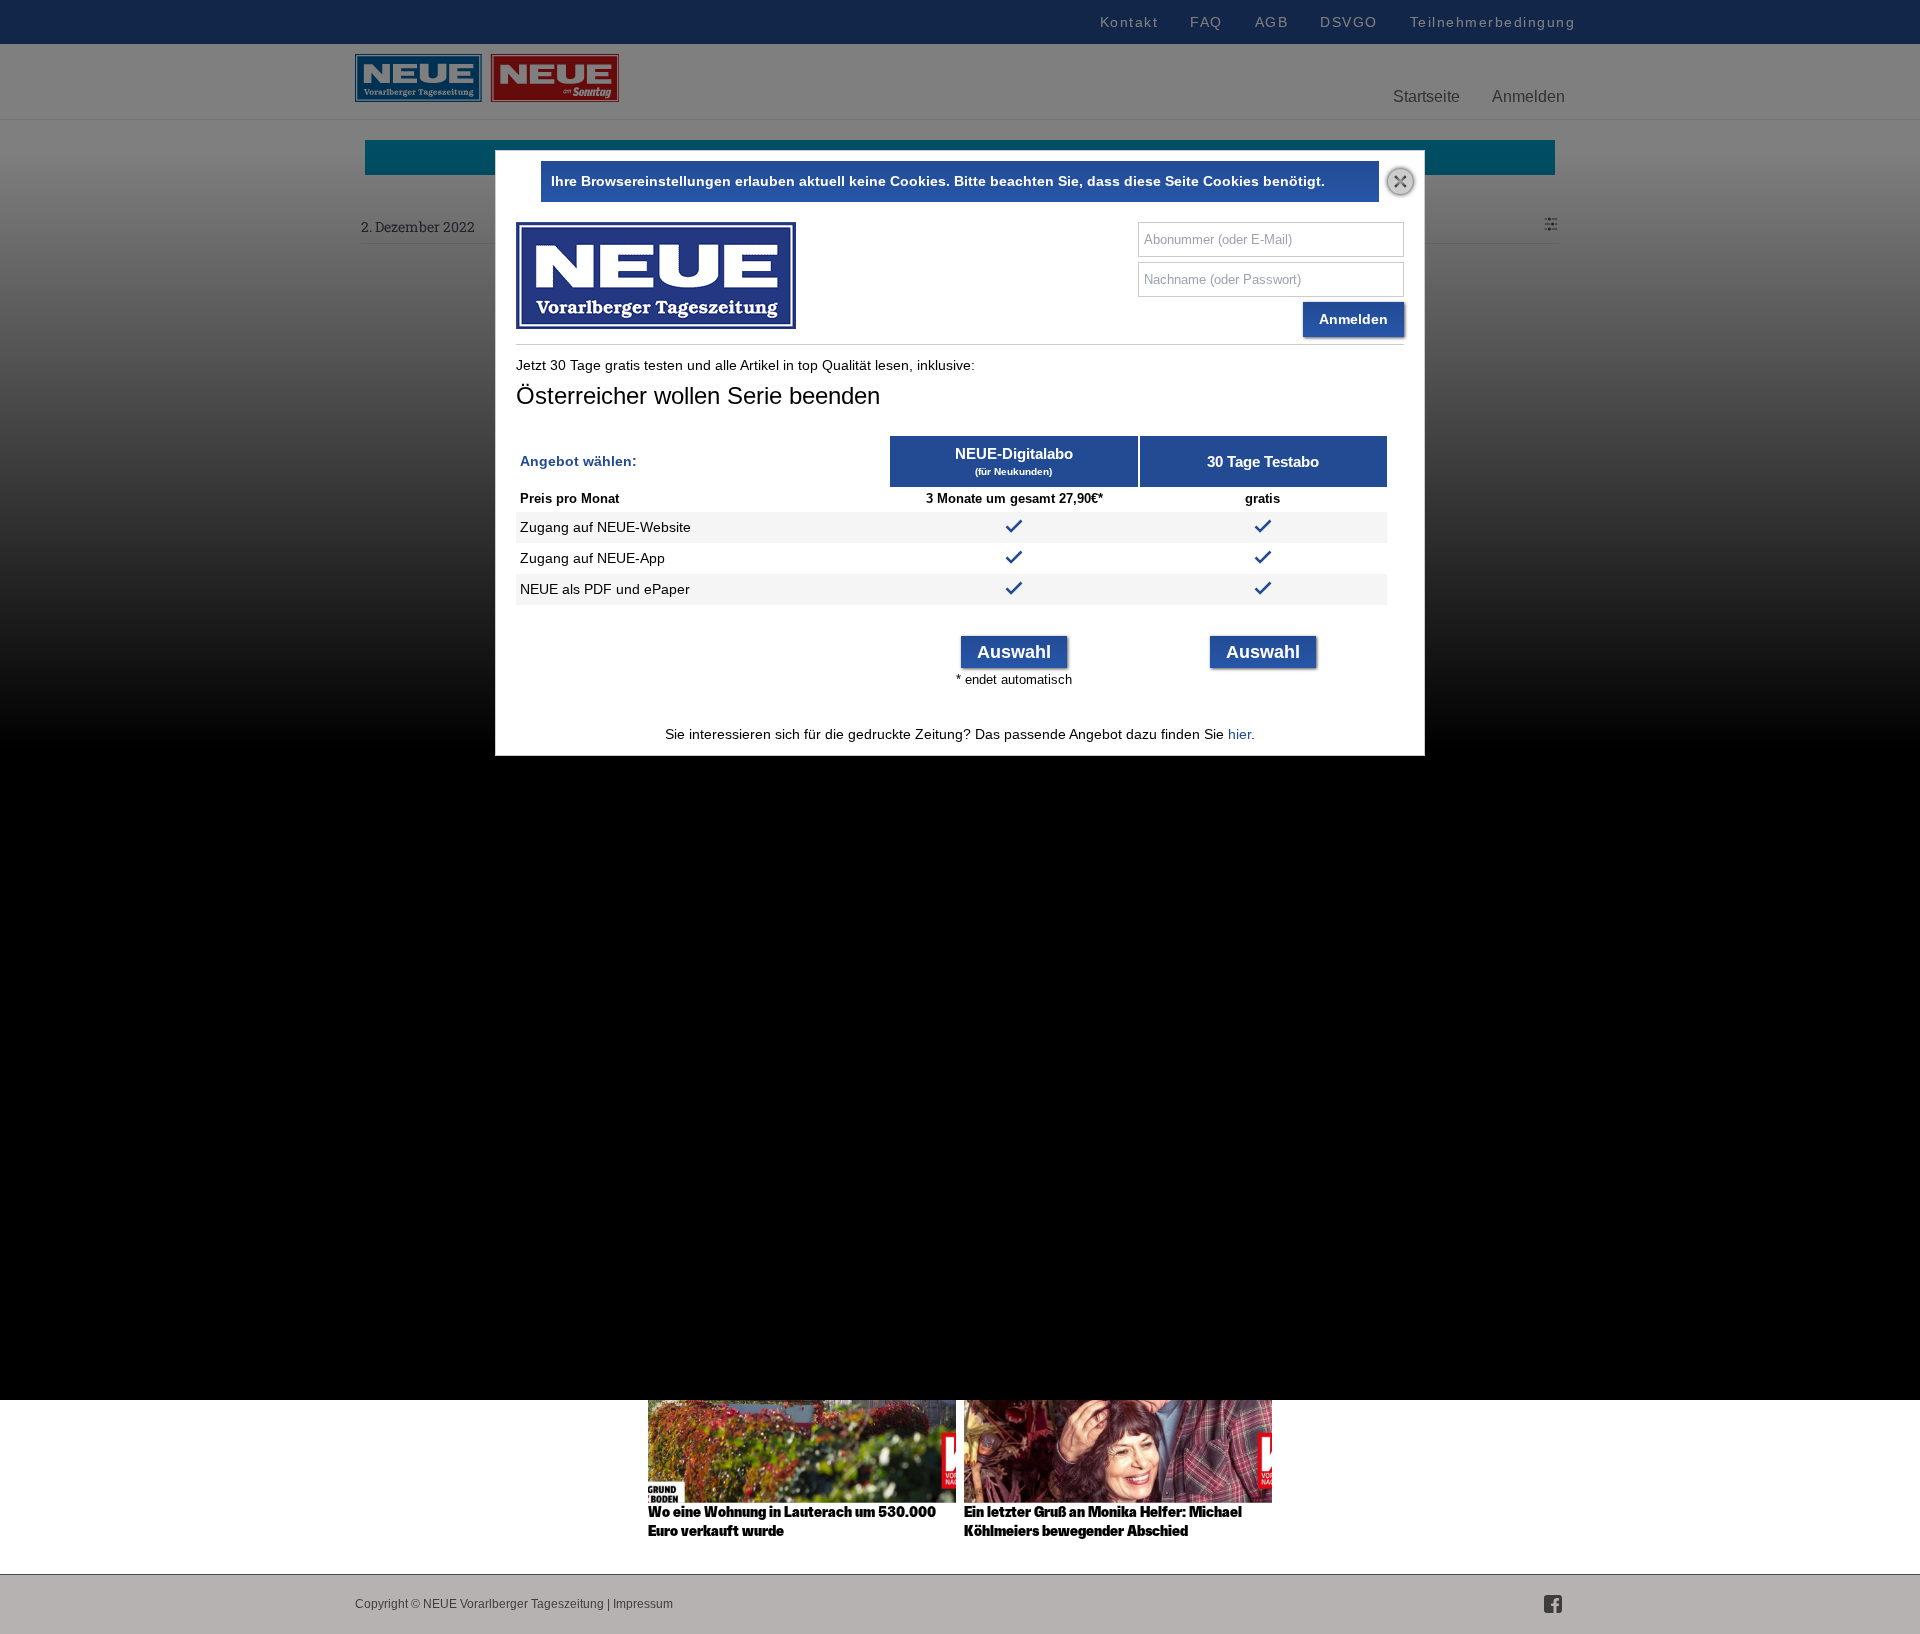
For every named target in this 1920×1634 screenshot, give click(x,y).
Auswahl (1014, 652)
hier (1239, 734)
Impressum (643, 1604)
